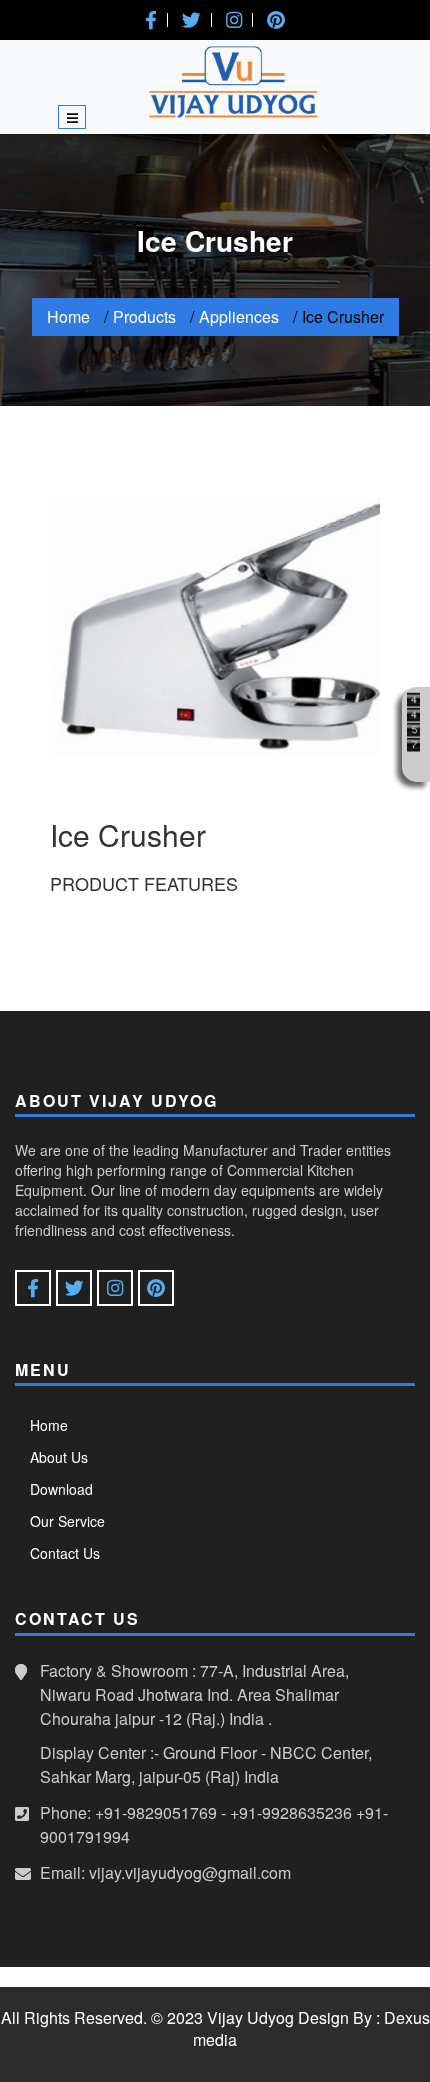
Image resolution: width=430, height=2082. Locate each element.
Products (144, 316)
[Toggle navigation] (72, 117)
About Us (59, 1457)
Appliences (239, 316)
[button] (151, 20)
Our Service (67, 1521)
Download (61, 1489)
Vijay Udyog (250, 2017)
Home (68, 316)
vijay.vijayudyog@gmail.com (190, 1872)
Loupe (413, 764)
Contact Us (65, 1553)
